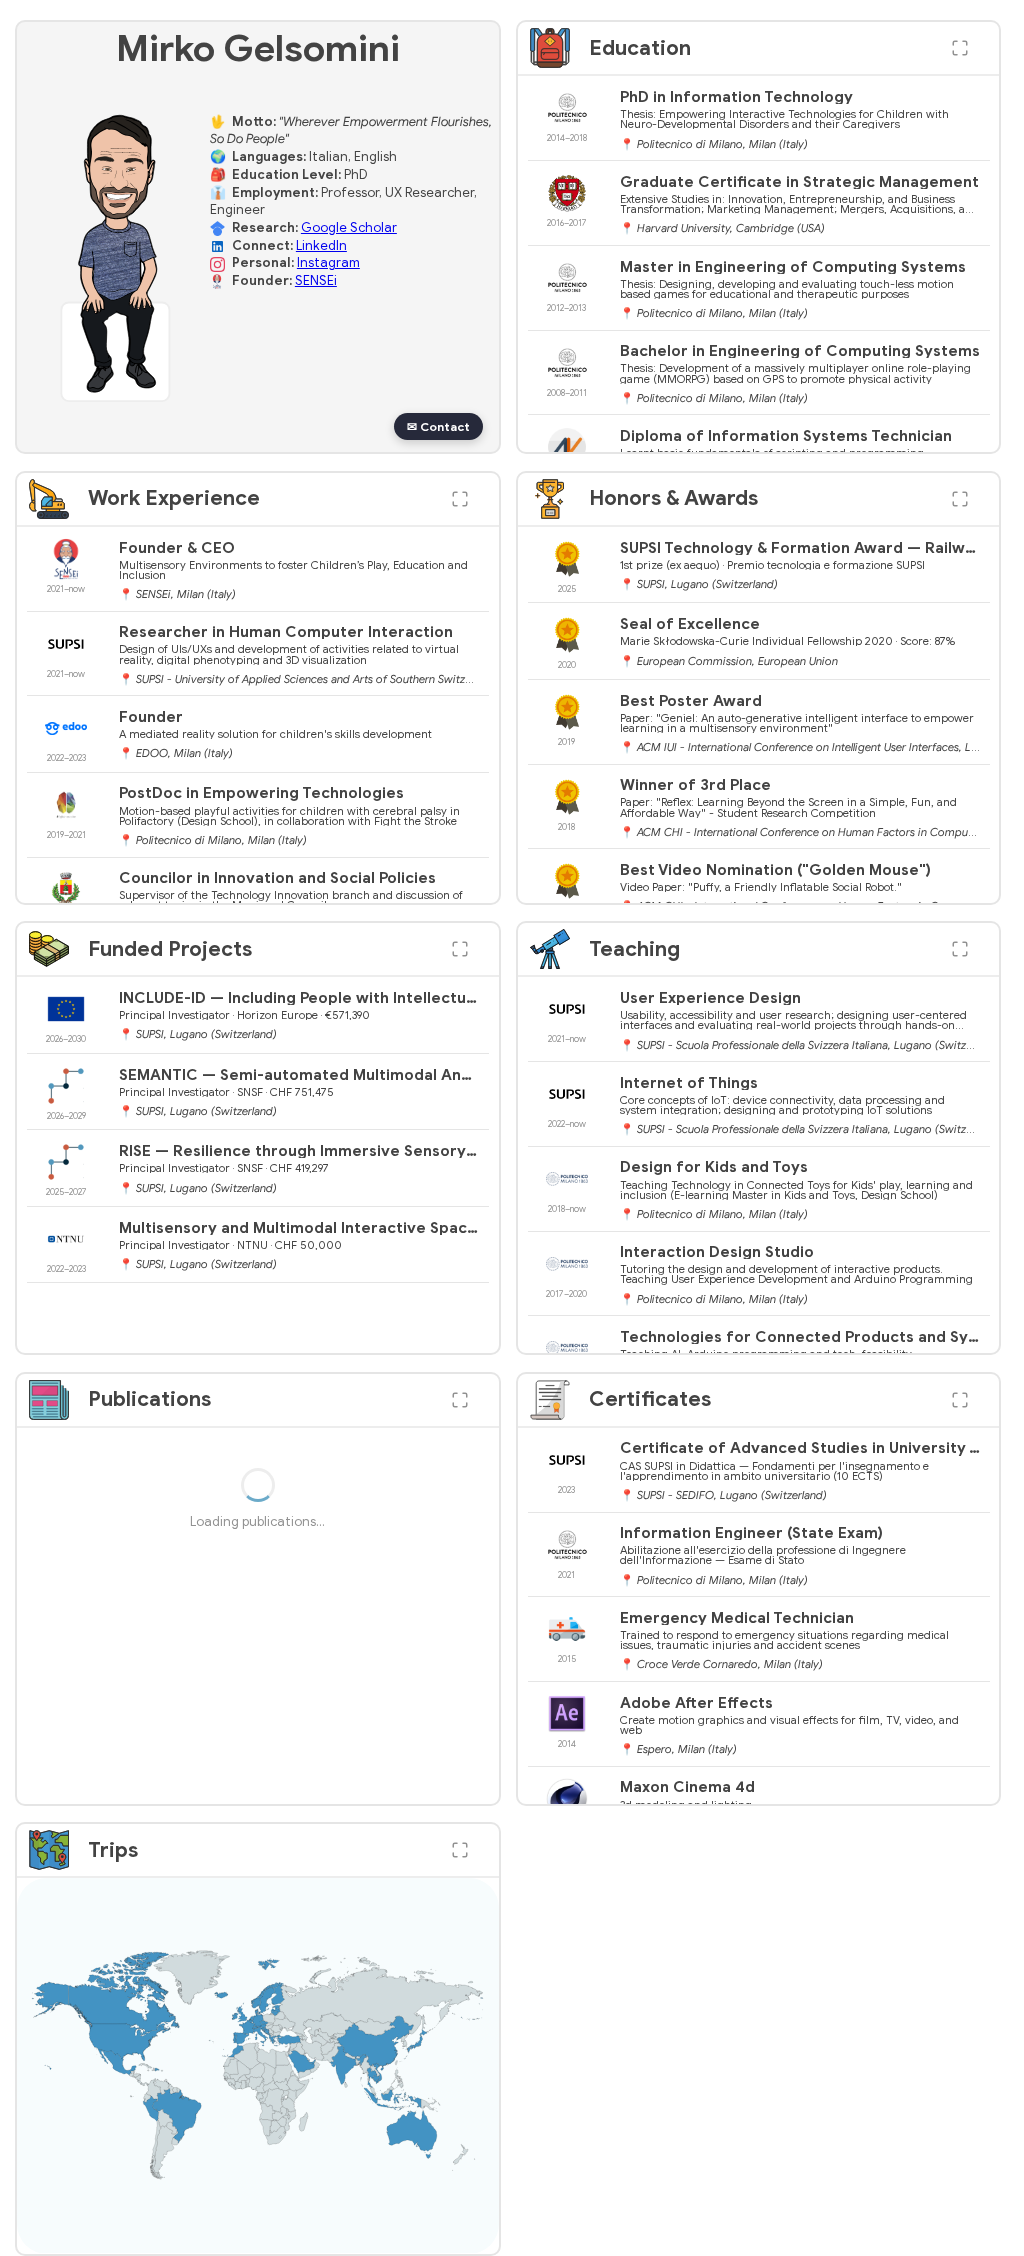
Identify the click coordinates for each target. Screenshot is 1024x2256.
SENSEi (316, 281)
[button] (960, 48)
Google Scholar (349, 228)
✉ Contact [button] (438, 426)
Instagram (328, 263)
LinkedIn (321, 246)
